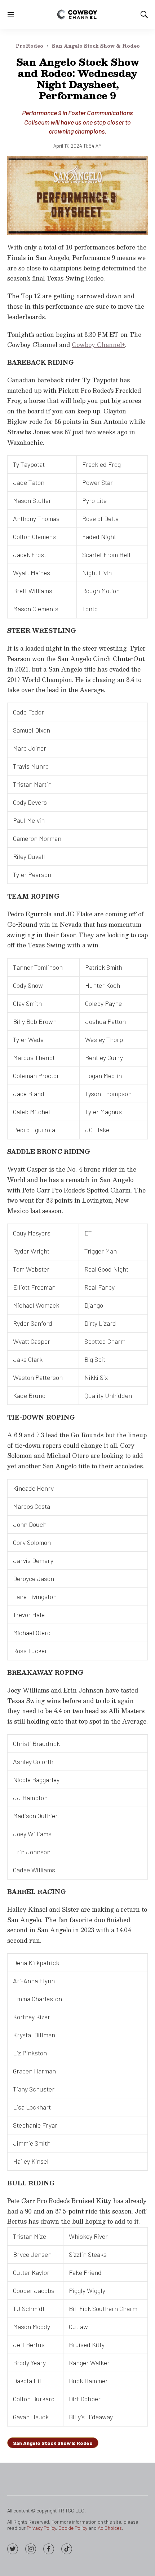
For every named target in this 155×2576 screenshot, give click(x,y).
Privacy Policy (41, 2528)
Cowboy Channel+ (98, 345)
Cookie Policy (73, 2528)
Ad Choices (110, 2528)
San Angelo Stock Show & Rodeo (96, 46)
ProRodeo (29, 46)
